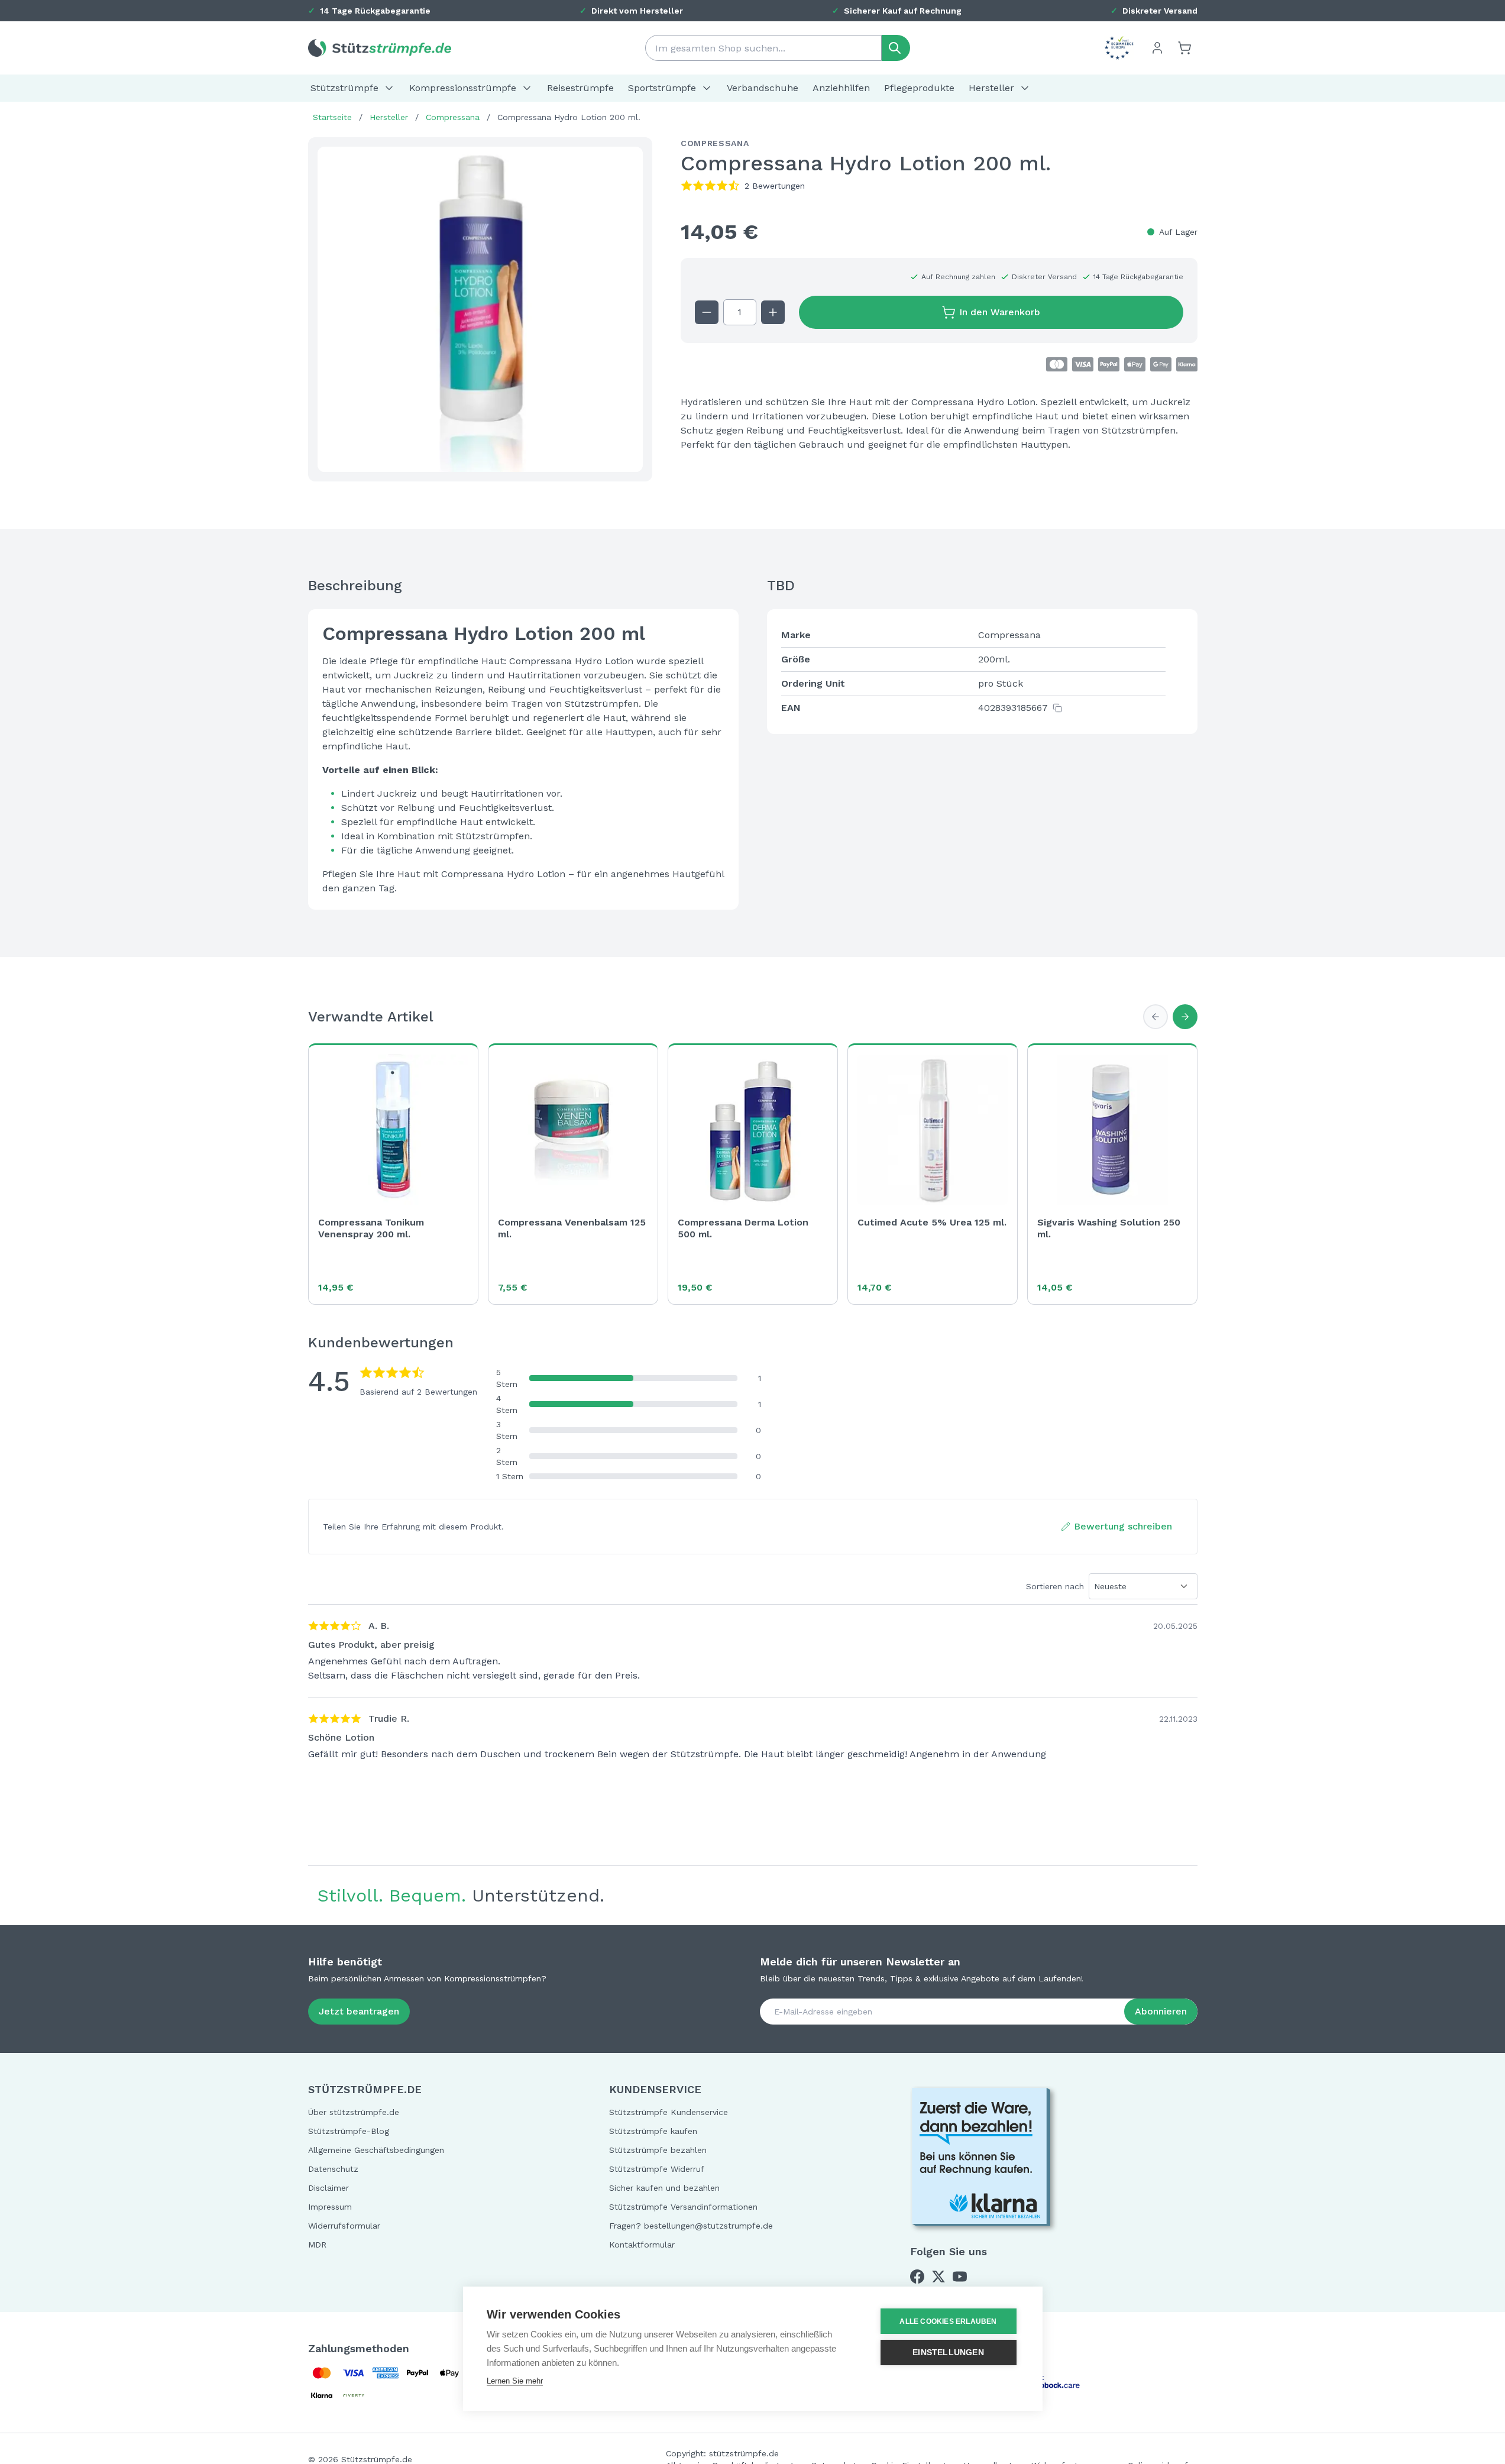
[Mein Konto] (1157, 48)
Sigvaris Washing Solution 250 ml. (1109, 1228)
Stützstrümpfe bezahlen (658, 2150)
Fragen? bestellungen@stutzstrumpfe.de (691, 2226)
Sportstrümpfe (662, 88)
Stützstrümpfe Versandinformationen (683, 2207)
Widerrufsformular (344, 2226)
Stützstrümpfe (344, 88)
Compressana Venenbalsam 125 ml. (572, 1228)
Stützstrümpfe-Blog (349, 2131)
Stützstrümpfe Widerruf (657, 2169)
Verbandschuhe (763, 88)
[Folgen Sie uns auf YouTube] (960, 2277)
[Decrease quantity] (707, 312)
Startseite (332, 117)
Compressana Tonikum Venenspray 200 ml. (371, 1228)
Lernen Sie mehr (515, 2381)
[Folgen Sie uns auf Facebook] (917, 2277)
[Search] (896, 48)
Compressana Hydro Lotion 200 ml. (569, 117)
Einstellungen (948, 2353)
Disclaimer (328, 2188)
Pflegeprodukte (919, 88)
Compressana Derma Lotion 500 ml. (743, 1228)
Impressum (330, 2207)
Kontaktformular (642, 2245)
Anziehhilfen (841, 88)
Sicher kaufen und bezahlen (664, 2188)
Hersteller (991, 88)
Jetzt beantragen (359, 2011)
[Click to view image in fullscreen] (480, 309)
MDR (317, 2245)
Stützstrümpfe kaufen (653, 2131)
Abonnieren (1161, 2011)
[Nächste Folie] (1185, 1017)
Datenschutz (333, 2169)
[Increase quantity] (773, 312)
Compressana (453, 117)
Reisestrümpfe (580, 88)
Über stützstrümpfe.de (354, 2112)
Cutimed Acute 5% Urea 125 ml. (932, 1222)
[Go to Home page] (380, 48)
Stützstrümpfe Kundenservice (669, 2112)
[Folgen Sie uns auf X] (938, 2277)
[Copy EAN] (1057, 708)
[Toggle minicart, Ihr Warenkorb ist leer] (1184, 48)
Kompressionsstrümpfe (463, 88)
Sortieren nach (1055, 1586)
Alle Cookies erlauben (948, 2321)
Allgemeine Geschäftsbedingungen (376, 2150)
